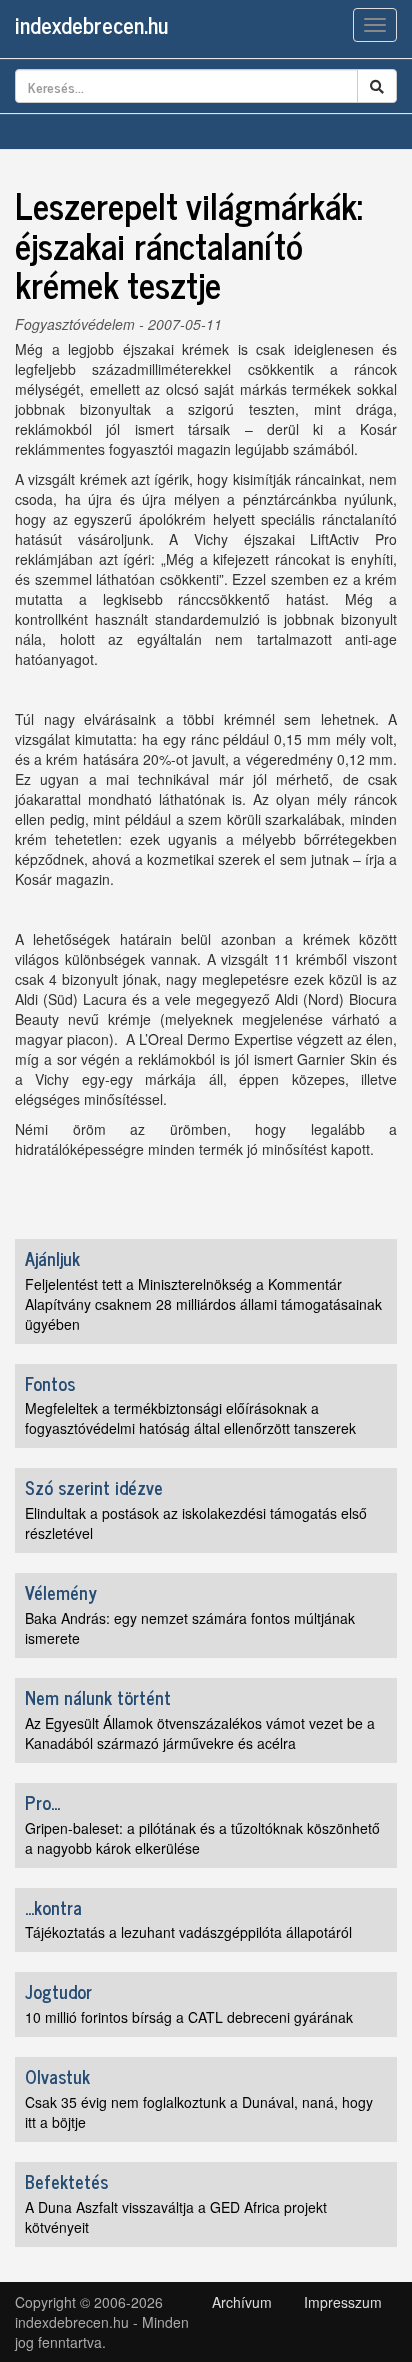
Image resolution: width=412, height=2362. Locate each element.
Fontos (50, 1383)
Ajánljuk (52, 1258)
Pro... (42, 1802)
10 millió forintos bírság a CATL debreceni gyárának (189, 2017)
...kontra (53, 1907)
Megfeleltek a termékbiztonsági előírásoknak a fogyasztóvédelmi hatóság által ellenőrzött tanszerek (190, 1418)
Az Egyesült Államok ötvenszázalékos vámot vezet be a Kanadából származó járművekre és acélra (200, 1733)
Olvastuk (57, 2076)
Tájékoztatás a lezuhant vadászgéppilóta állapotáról (188, 1932)
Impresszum (343, 2302)
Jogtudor (58, 1991)
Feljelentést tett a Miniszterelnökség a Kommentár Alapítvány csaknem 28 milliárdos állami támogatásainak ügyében (203, 1304)
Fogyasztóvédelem (75, 324)
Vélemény (61, 1592)
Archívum (242, 2302)
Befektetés (66, 2181)
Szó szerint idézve (94, 1487)
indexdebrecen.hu (91, 24)
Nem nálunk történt (98, 1697)
